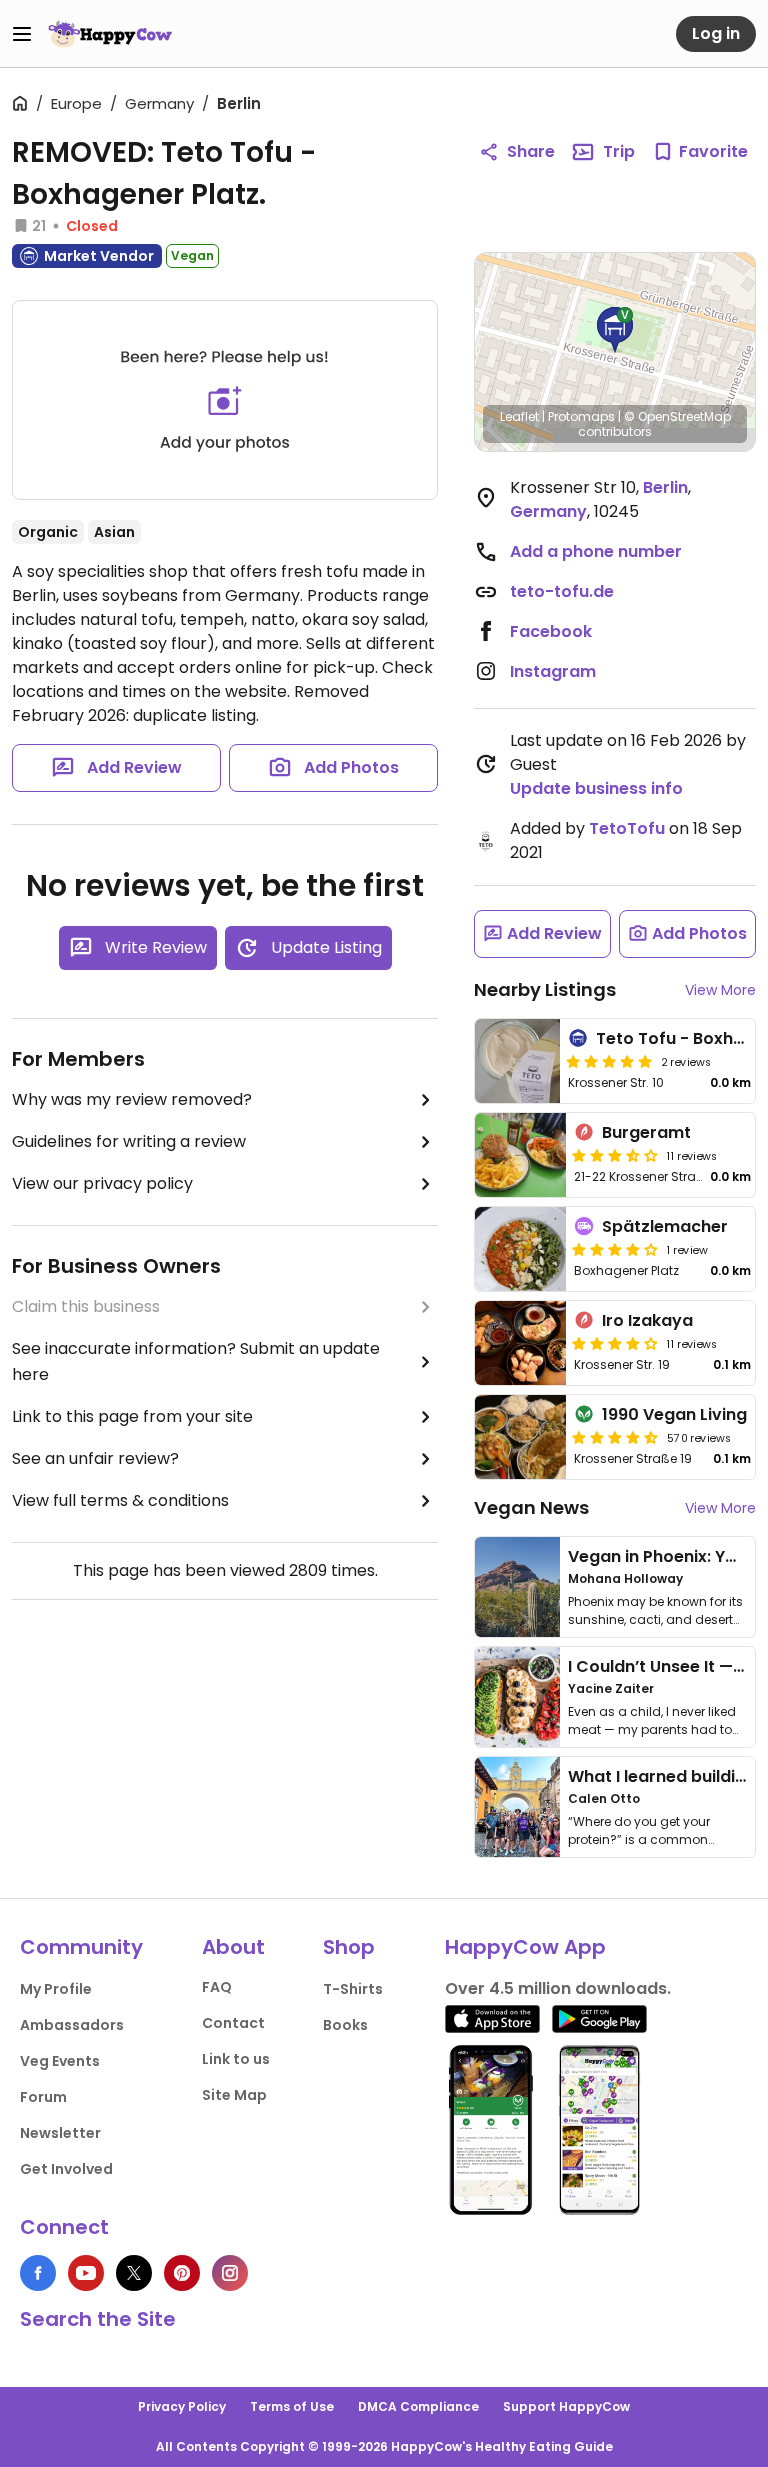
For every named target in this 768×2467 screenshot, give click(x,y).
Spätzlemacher (665, 1226)
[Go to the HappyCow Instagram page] (230, 2273)
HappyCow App (525, 1947)
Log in (716, 33)
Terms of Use (292, 2406)
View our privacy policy (102, 1183)
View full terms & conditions (120, 1500)
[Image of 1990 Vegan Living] (520, 1437)
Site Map (234, 2095)
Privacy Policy (182, 2406)
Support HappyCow (566, 2406)
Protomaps (581, 416)
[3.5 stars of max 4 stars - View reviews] (615, 1155)
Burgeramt (646, 1132)
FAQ (217, 1987)
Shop (349, 1947)
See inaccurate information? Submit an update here (196, 1361)
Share (531, 151)
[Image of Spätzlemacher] (520, 1249)
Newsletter (60, 2133)
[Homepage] (110, 34)
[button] (615, 330)
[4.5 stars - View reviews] (615, 1437)
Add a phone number (596, 551)
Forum (43, 2097)
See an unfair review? (95, 1458)
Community (81, 1947)
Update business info (596, 788)
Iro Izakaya (647, 1320)
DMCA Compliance (418, 2406)
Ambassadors (72, 2025)
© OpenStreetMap (677, 416)
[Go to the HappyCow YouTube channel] (86, 2273)
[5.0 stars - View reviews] (609, 1061)
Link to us (236, 2059)
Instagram (553, 671)
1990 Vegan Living (674, 1414)
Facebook (551, 631)
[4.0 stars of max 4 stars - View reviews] (615, 1343)
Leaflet (519, 416)
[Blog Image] (517, 1587)
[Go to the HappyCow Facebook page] (38, 2273)
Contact (233, 2023)
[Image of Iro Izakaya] (520, 1343)
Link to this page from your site (132, 1416)
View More (720, 990)
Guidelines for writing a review (129, 1141)
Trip (619, 151)
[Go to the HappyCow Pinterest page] (182, 2273)
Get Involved (66, 2169)
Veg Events (60, 2061)
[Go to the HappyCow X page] (134, 2273)
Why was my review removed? (132, 1099)
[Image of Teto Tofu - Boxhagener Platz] (517, 1061)
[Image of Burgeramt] (520, 1155)
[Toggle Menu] (22, 34)
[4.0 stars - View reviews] (615, 1249)
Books (345, 2025)
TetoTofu (627, 828)
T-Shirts (353, 1989)
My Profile (56, 1989)
